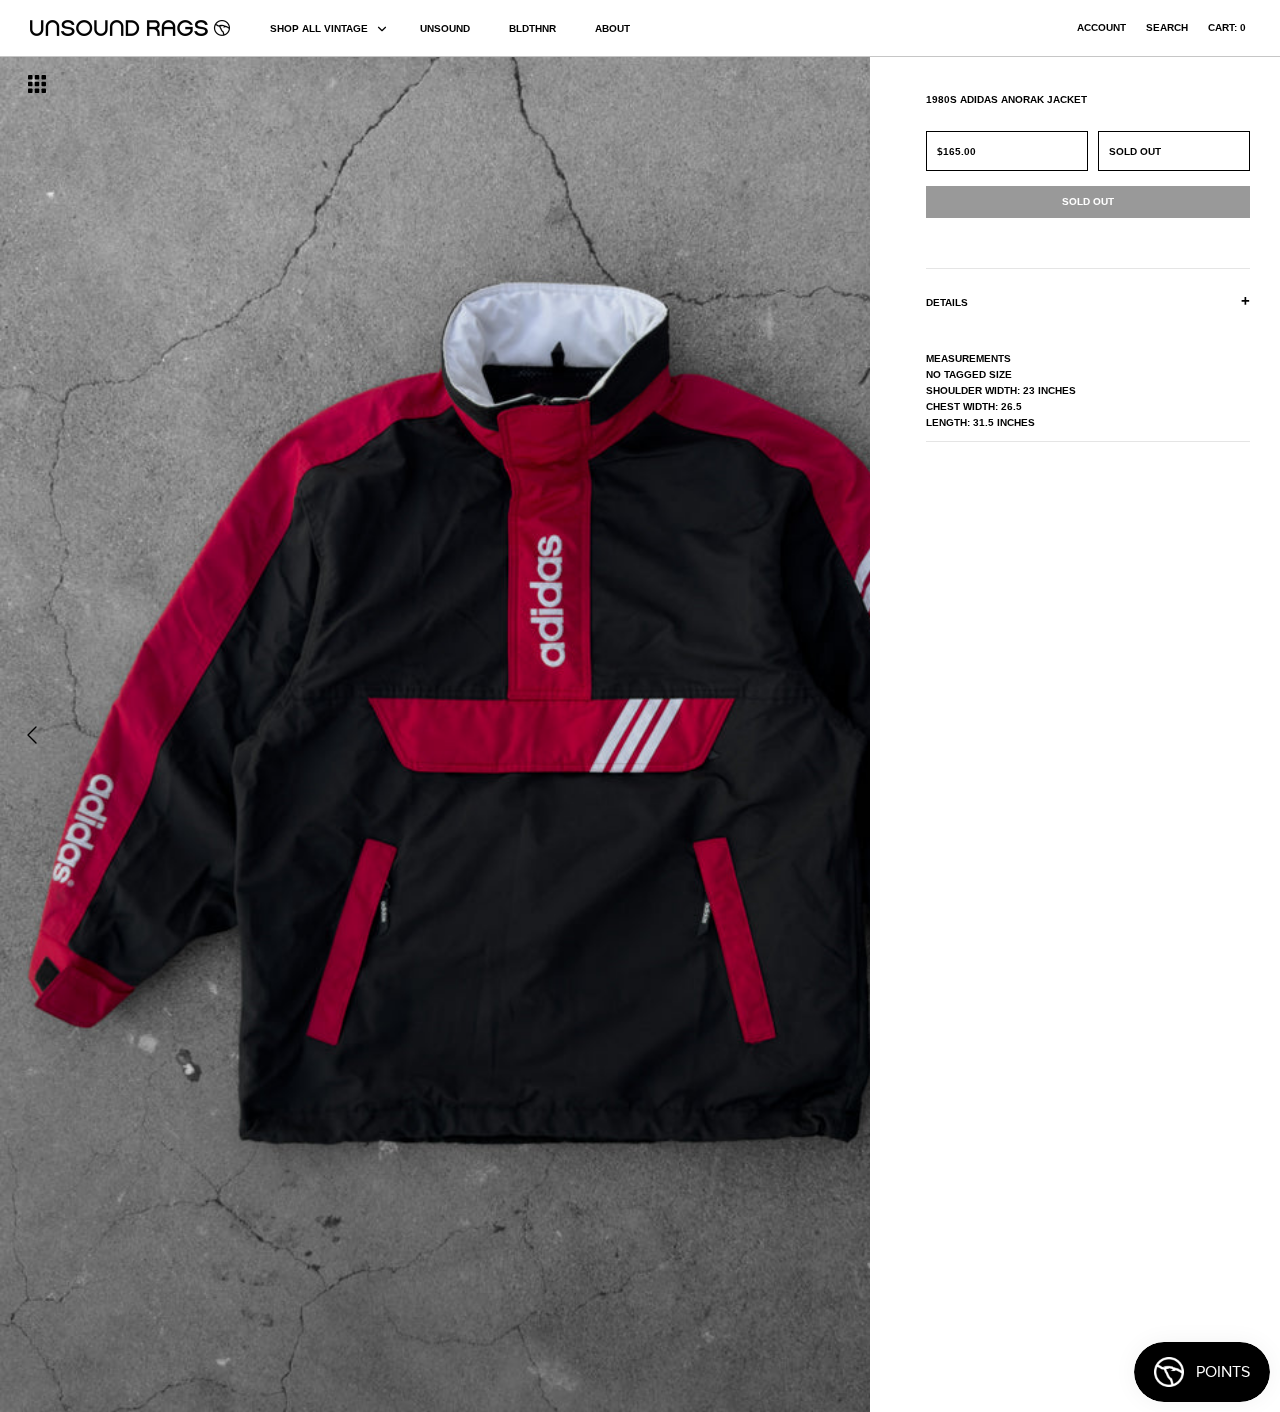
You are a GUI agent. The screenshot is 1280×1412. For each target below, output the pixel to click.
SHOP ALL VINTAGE (319, 28)
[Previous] (32, 735)
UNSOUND (445, 28)
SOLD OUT (1135, 151)
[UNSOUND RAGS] (130, 28)
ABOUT (612, 28)
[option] (218, 734)
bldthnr (532, 28)
